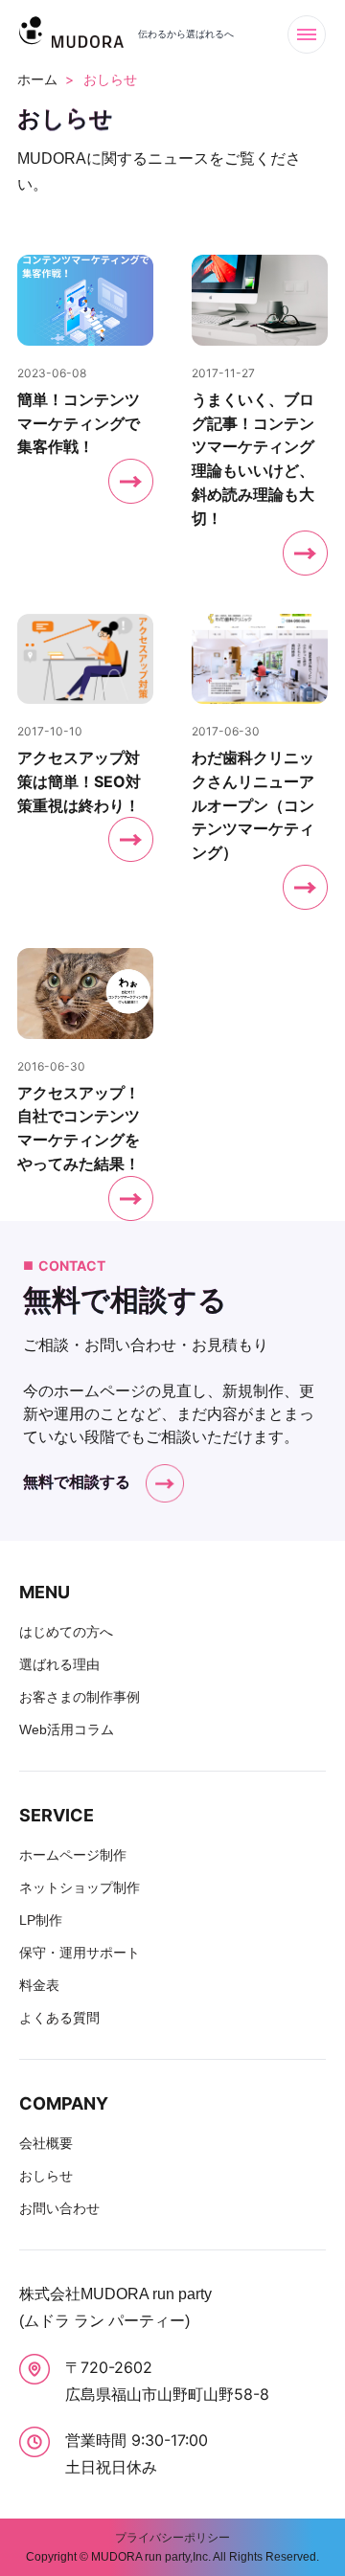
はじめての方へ (66, 1632)
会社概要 (46, 2143)
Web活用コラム (67, 1729)
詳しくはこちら (85, 415)
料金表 (39, 1985)
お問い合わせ (59, 2208)
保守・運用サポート (80, 1953)
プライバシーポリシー (172, 2538)
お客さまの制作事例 (80, 1697)
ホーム (37, 79)
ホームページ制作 (73, 1855)
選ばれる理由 (59, 1664)
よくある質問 (59, 2018)
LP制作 (41, 1920)
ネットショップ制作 (80, 1887)
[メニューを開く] (307, 34)
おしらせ (46, 2176)
